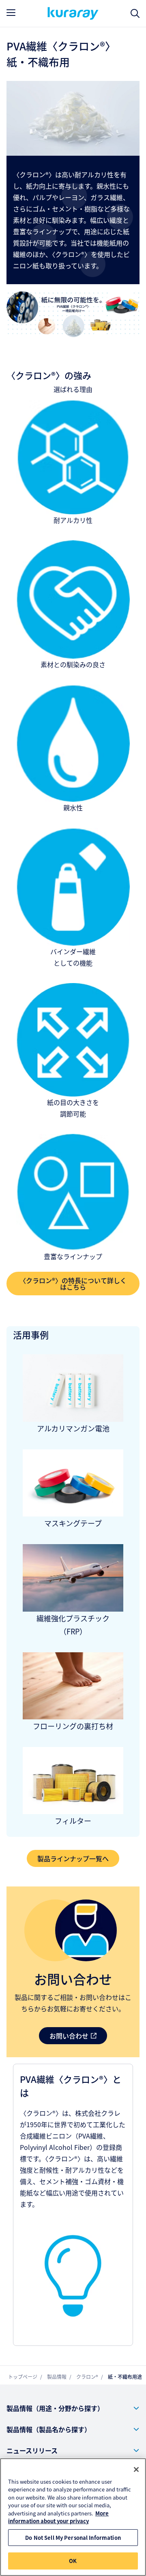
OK (73, 2561)
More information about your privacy (58, 2517)
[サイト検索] (135, 14)
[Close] (136, 2469)
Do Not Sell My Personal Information (73, 2538)
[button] (73, 2408)
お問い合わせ (69, 2036)
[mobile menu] (11, 13)
